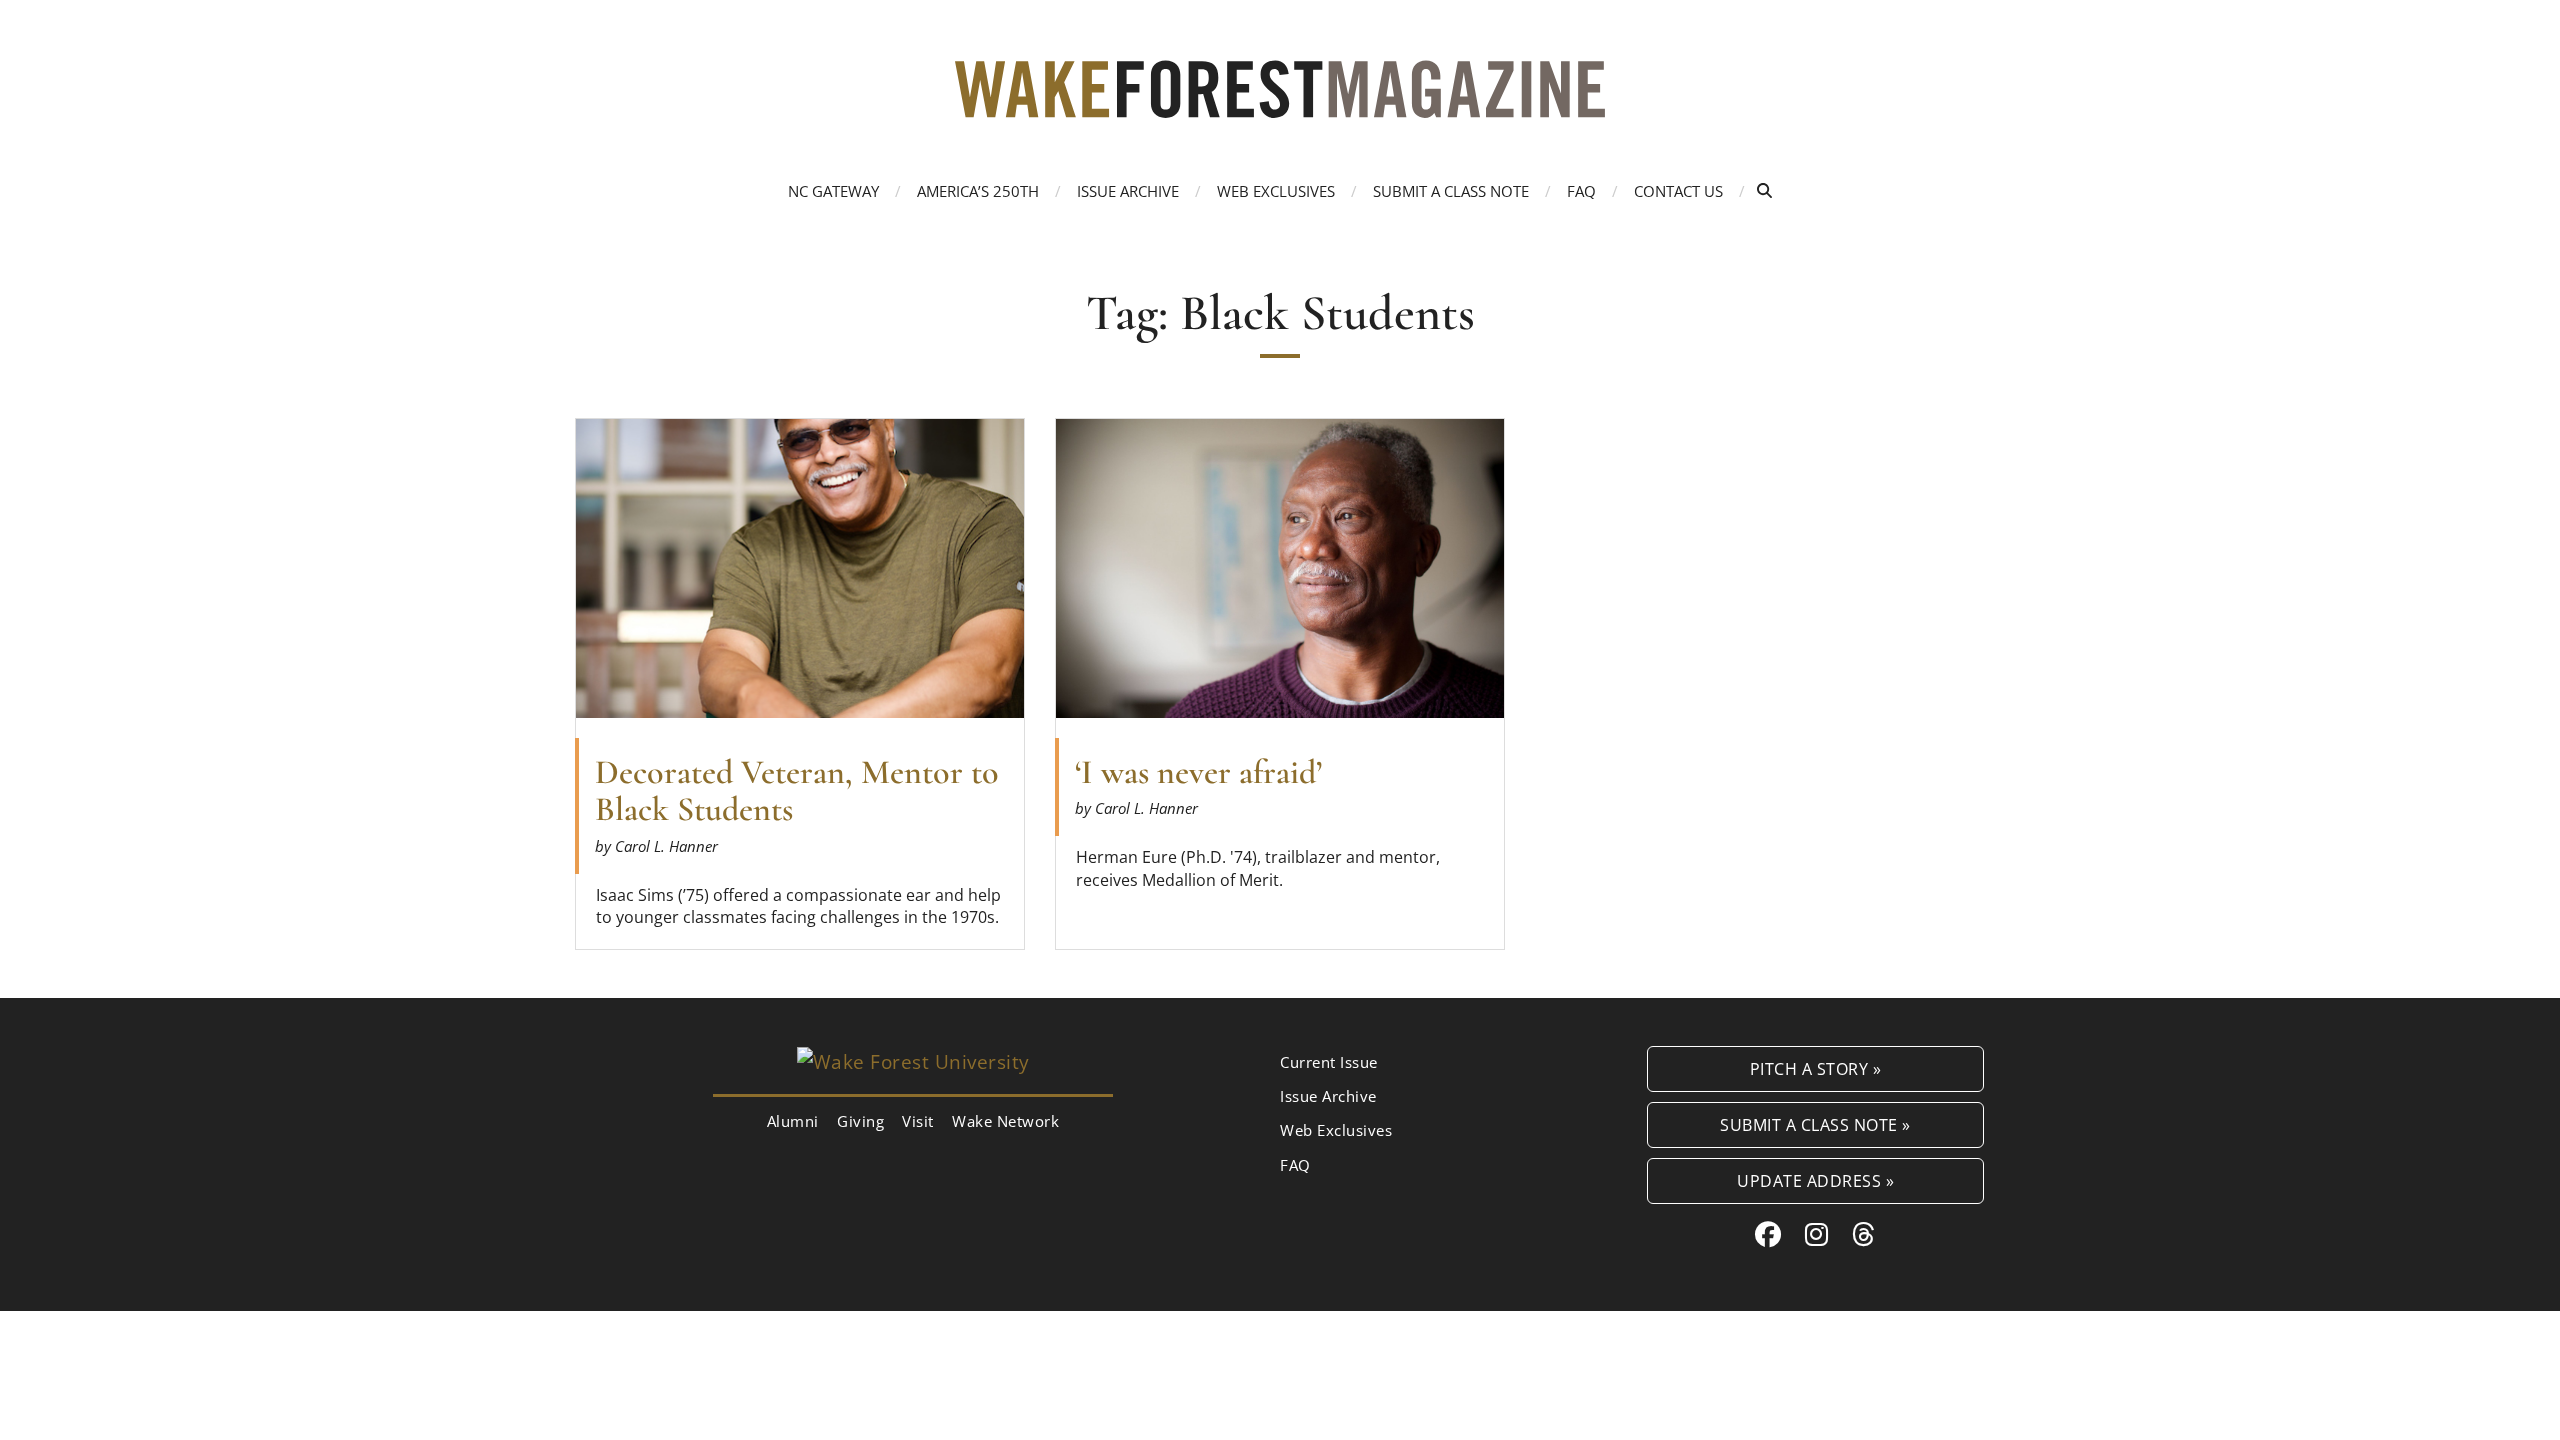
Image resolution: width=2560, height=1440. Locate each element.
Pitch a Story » (1816, 1068)
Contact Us (1678, 191)
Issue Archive (1128, 191)
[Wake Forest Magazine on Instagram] (1817, 1234)
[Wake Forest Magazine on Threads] (1864, 1234)
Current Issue (1329, 1062)
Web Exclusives (1276, 191)
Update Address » (1815, 1180)
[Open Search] (1764, 190)
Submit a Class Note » (1815, 1124)
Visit (918, 1121)
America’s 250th (978, 191)
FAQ (1581, 191)
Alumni (793, 1121)
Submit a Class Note (1451, 191)
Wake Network (1005, 1121)
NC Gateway (833, 191)
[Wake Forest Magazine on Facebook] (1768, 1234)
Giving (860, 1121)
